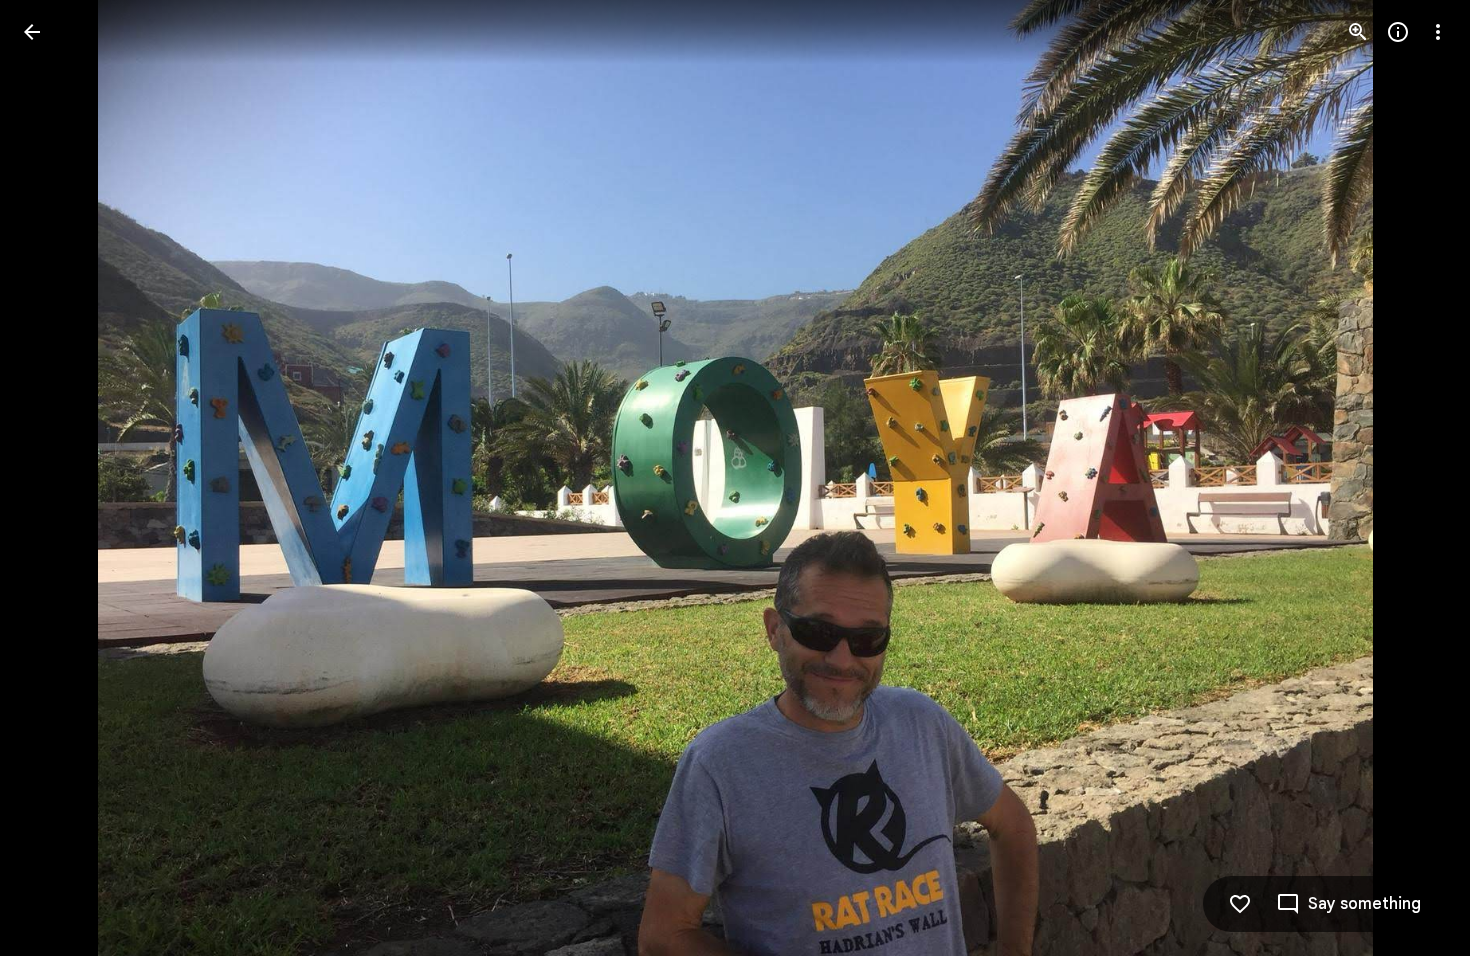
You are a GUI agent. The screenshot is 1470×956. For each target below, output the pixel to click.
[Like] (1240, 904)
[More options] (1438, 32)
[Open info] (1398, 32)
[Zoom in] (1358, 32)
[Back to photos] (32, 32)
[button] (56, 478)
